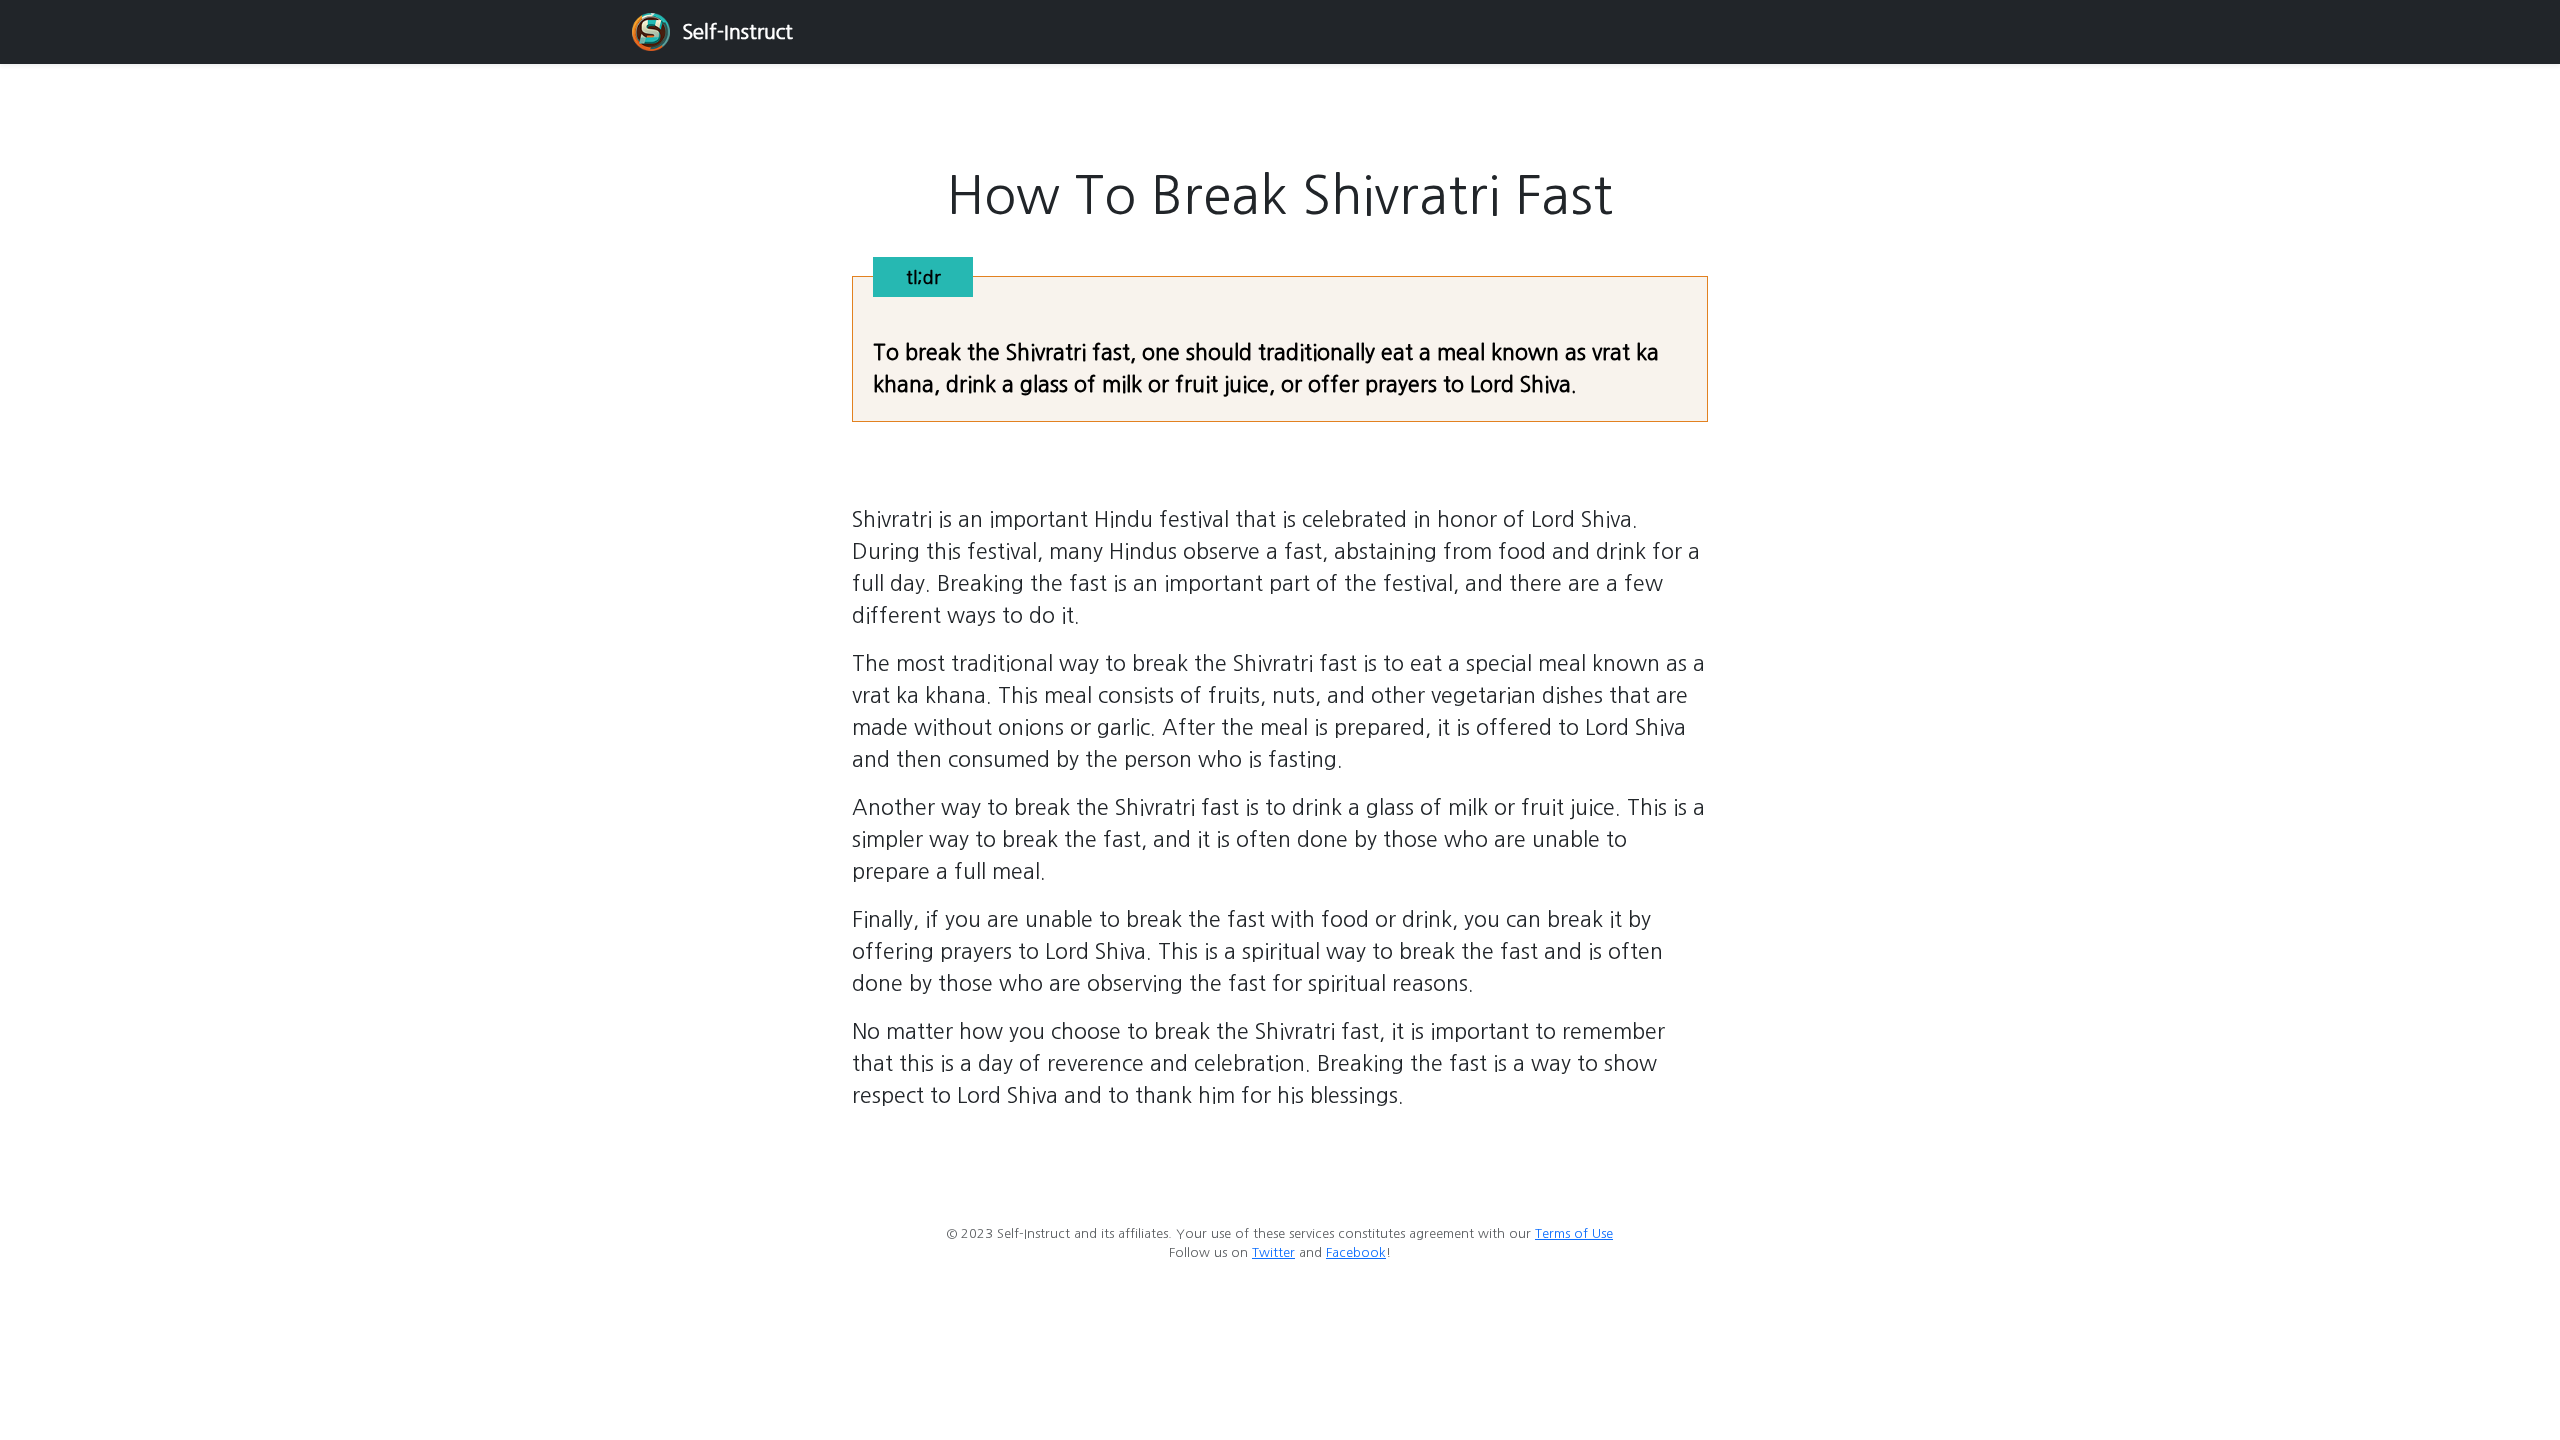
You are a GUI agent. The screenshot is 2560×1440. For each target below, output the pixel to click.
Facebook (1356, 1252)
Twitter (1273, 1252)
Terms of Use (1574, 1233)
